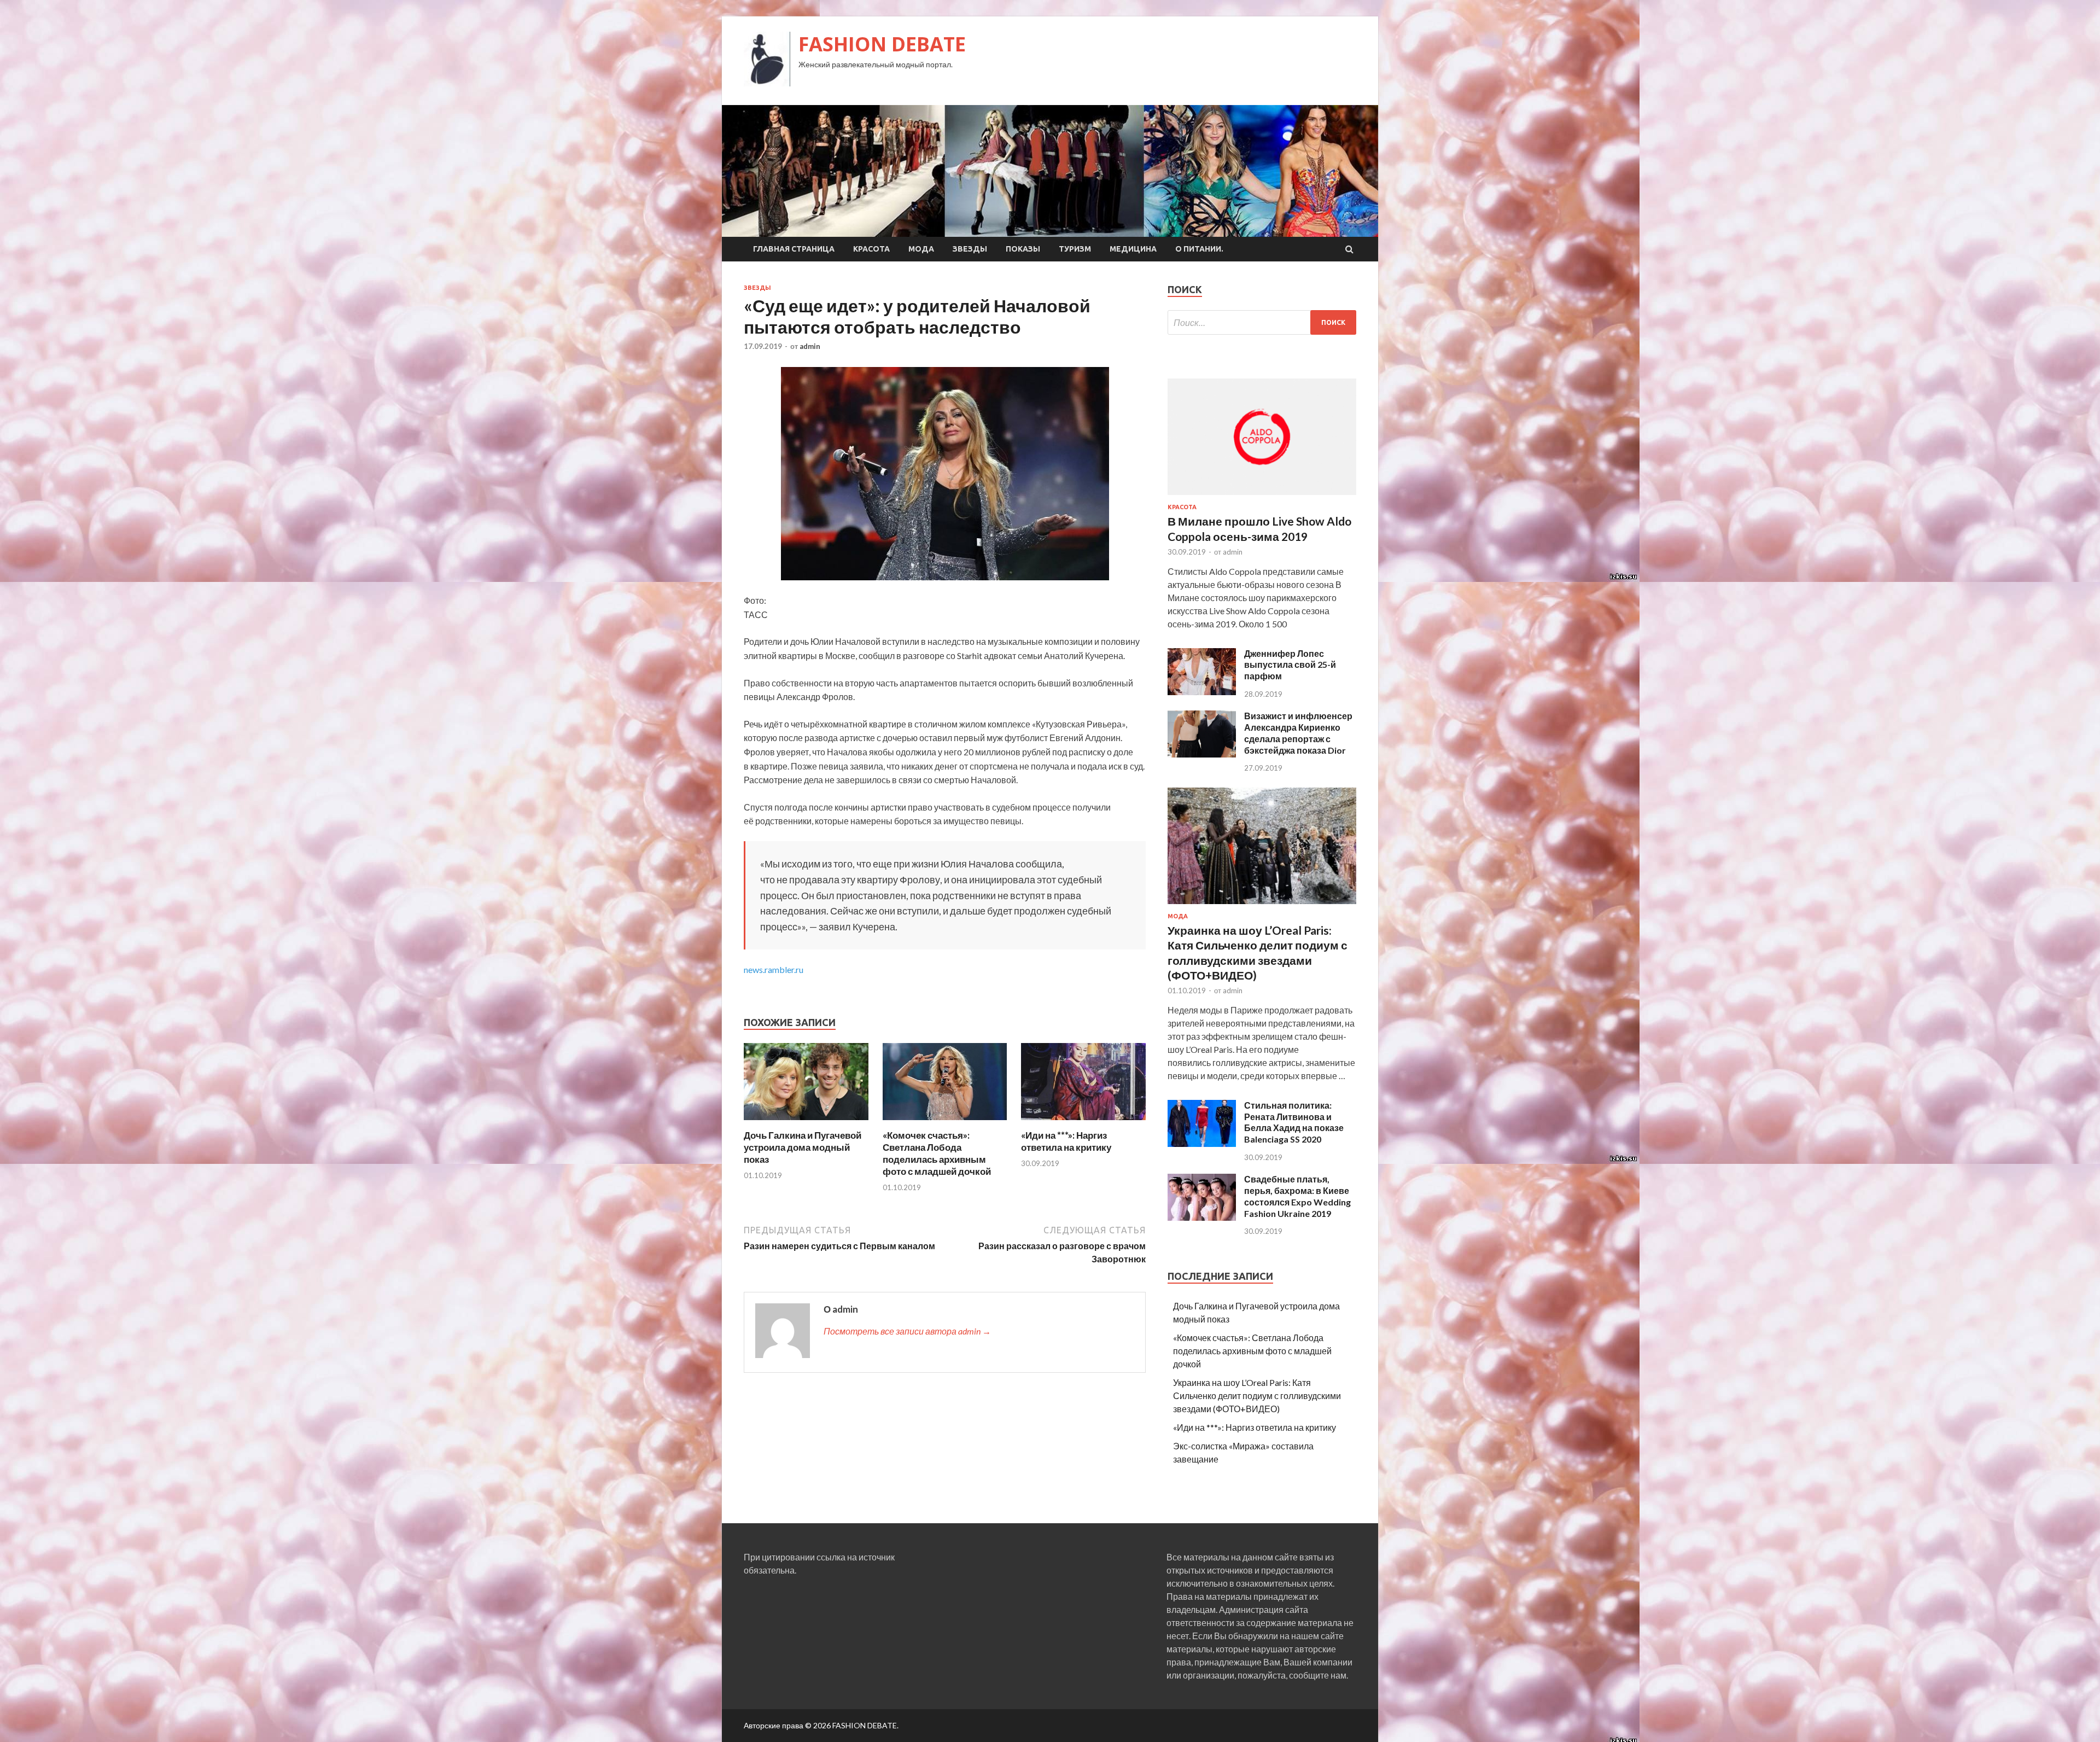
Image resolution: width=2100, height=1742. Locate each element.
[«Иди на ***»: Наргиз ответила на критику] (1083, 1123)
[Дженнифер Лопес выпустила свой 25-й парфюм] (1202, 692)
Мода (921, 249)
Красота (871, 249)
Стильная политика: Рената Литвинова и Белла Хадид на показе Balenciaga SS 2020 (1294, 1122)
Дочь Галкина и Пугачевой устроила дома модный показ (803, 1147)
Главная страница (794, 249)
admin (810, 346)
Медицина (1133, 249)
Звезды (970, 249)
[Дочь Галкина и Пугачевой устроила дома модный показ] (806, 1123)
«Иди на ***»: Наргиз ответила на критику (1066, 1141)
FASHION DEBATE (882, 44)
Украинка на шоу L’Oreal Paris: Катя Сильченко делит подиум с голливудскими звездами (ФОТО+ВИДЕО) (1257, 1396)
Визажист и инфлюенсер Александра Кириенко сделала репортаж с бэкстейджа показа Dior (1298, 733)
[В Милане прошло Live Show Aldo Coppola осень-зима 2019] (1262, 497)
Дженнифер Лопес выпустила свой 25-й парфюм (1290, 665)
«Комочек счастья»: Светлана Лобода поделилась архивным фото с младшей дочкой (937, 1153)
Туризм (1075, 249)
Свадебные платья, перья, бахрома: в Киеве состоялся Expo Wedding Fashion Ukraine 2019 (1297, 1196)
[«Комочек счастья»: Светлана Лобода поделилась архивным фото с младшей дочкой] (945, 1123)
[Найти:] (1262, 322)
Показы (1023, 249)
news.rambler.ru (774, 969)
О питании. (1199, 249)
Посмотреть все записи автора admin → (907, 1331)
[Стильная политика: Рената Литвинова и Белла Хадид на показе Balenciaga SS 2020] (1202, 1143)
